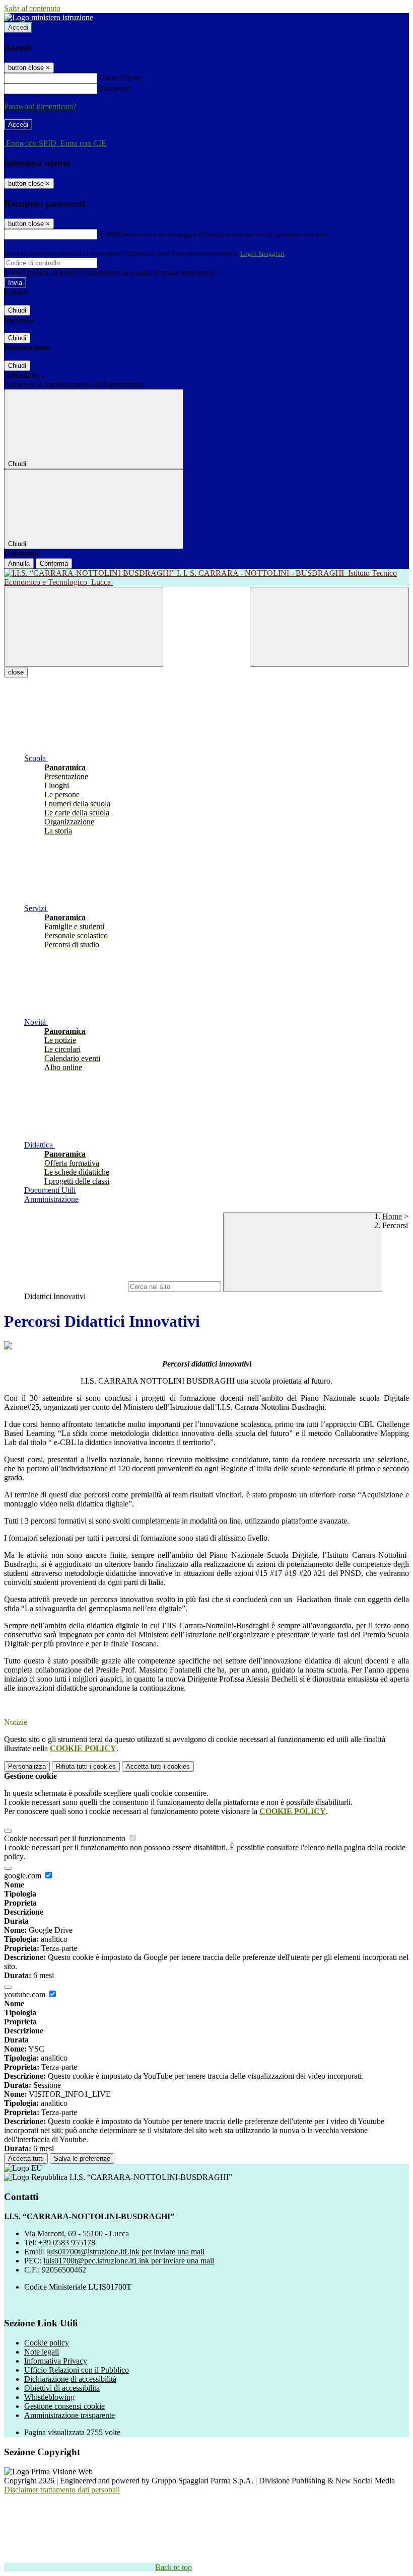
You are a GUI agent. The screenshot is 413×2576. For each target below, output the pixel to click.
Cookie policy (47, 2343)
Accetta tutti (158, 1766)
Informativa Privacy (56, 2361)
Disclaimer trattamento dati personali (62, 2490)
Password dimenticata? (40, 106)
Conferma (54, 563)
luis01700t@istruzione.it (126, 2252)
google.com (24, 1876)
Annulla (19, 563)
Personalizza (27, 1766)
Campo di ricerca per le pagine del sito (65, 1286)
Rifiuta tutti (86, 1766)
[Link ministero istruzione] (49, 17)
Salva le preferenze (82, 2158)
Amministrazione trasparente (70, 2415)
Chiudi (17, 310)
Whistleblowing (49, 2397)
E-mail (110, 234)
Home (392, 1216)
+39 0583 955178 (67, 2243)
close (16, 672)
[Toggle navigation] (84, 627)
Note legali (42, 2352)
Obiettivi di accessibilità (62, 2388)
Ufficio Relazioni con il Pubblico (77, 2370)
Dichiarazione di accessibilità (70, 2379)
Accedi (18, 27)
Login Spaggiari (262, 253)
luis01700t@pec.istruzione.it (129, 2261)
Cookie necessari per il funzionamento (66, 1838)
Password (115, 88)
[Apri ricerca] (329, 627)
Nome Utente (121, 78)
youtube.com (26, 1994)
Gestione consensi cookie (64, 2406)
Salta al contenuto (32, 8)
